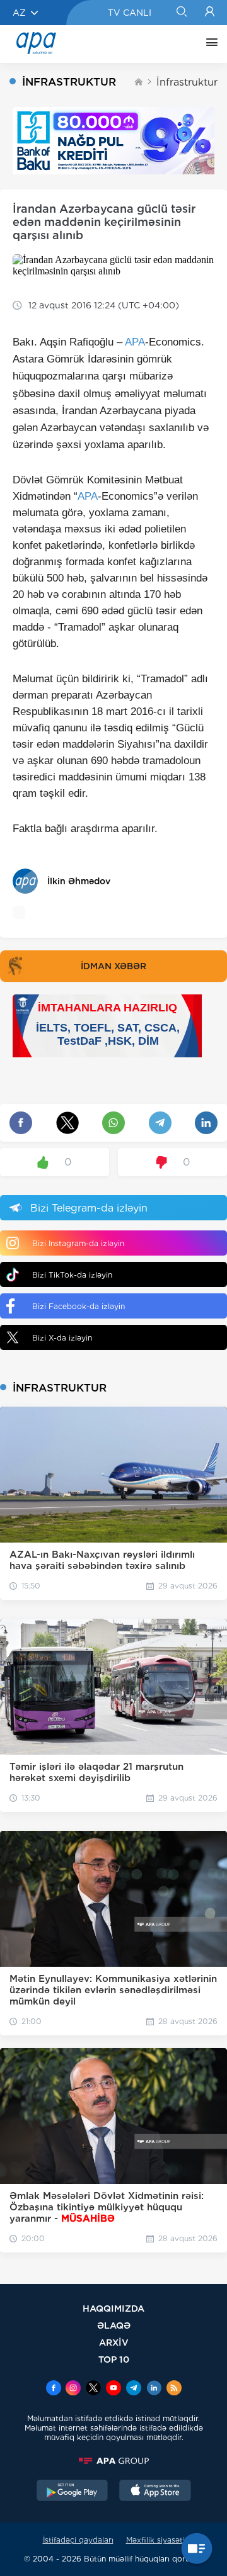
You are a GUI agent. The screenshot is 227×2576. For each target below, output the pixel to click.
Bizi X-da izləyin (62, 1338)
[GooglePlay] (73, 2492)
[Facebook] (54, 2389)
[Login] (210, 13)
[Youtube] (113, 2389)
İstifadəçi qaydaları (78, 2540)
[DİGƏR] (209, 44)
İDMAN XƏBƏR (113, 966)
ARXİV (114, 2342)
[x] (93, 2389)
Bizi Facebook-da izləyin (79, 1306)
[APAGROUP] (113, 2461)
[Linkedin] (154, 2389)
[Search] (181, 13)
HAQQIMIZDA (113, 2308)
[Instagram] (73, 2389)
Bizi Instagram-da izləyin (78, 1243)
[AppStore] (155, 2492)
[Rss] (174, 2389)
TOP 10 (114, 2359)
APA (135, 342)
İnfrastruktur (187, 82)
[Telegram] (134, 2389)
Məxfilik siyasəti (155, 2540)
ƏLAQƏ (114, 2325)
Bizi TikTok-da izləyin (72, 1275)
